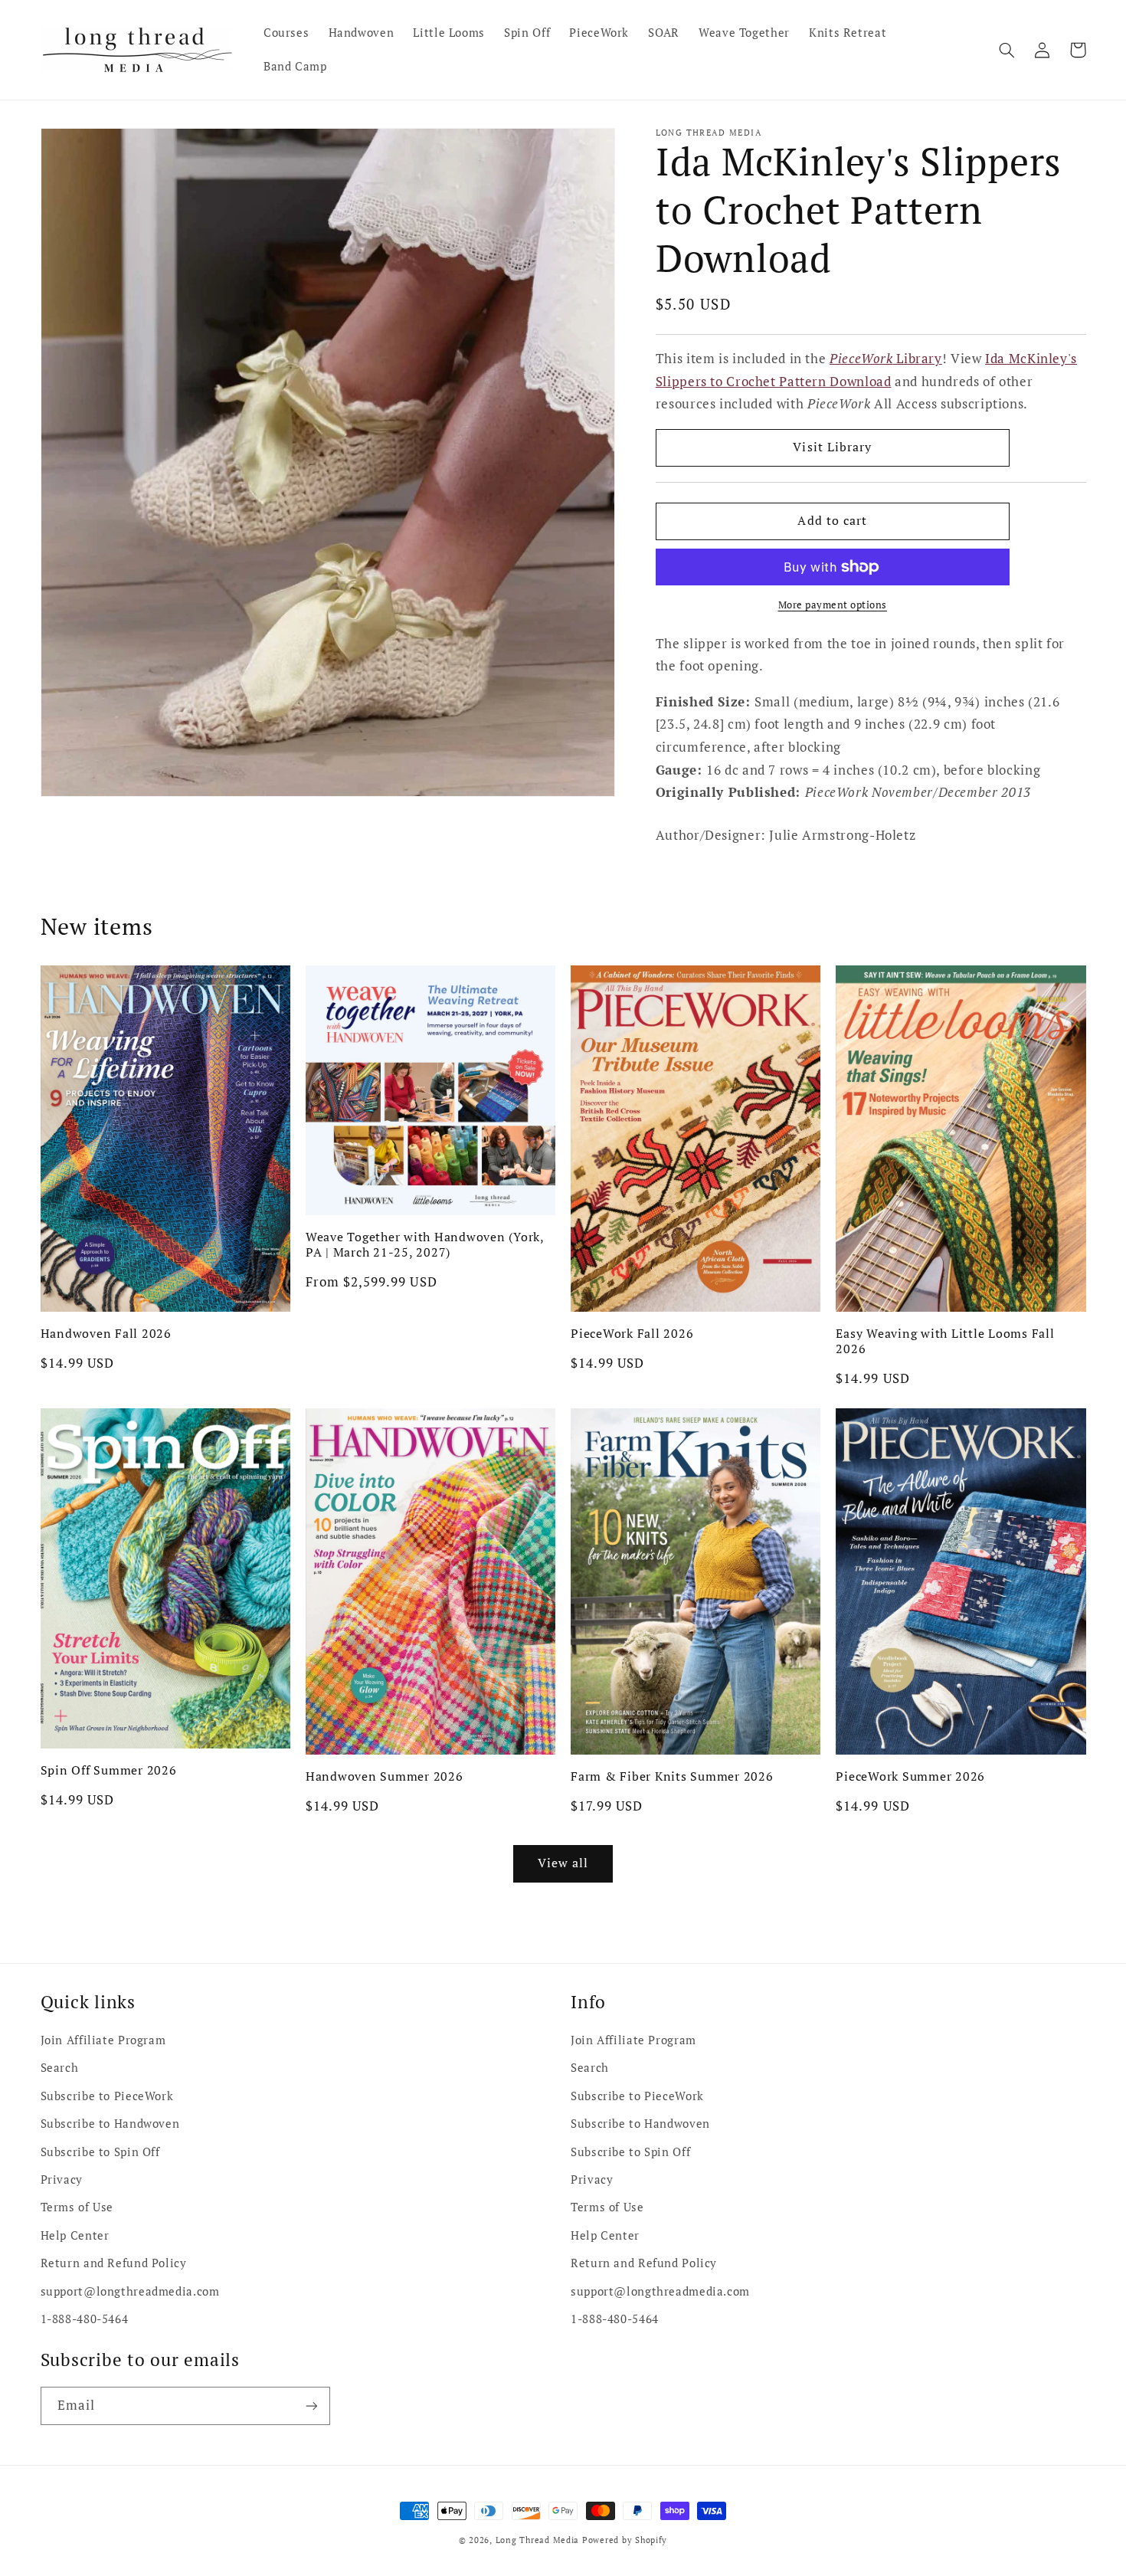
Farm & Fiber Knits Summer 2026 (672, 1776)
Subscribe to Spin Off (100, 2152)
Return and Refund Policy (114, 2263)
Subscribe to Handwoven (110, 2124)
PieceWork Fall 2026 (632, 1333)
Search (60, 2068)
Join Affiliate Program (103, 2040)
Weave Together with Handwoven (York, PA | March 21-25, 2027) (425, 1245)
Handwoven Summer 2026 (385, 1776)
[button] (1007, 50)
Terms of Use (77, 2207)
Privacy (62, 2179)
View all (563, 1863)
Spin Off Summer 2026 (109, 1770)
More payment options (833, 605)
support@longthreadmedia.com (130, 2291)
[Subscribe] (311, 2406)
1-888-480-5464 (85, 2319)
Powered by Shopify (625, 2540)
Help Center (75, 2235)
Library (886, 359)
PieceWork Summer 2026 (910, 1776)
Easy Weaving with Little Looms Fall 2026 (945, 1341)
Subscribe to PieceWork (107, 2096)
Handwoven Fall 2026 (106, 1333)
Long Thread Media (538, 2540)
